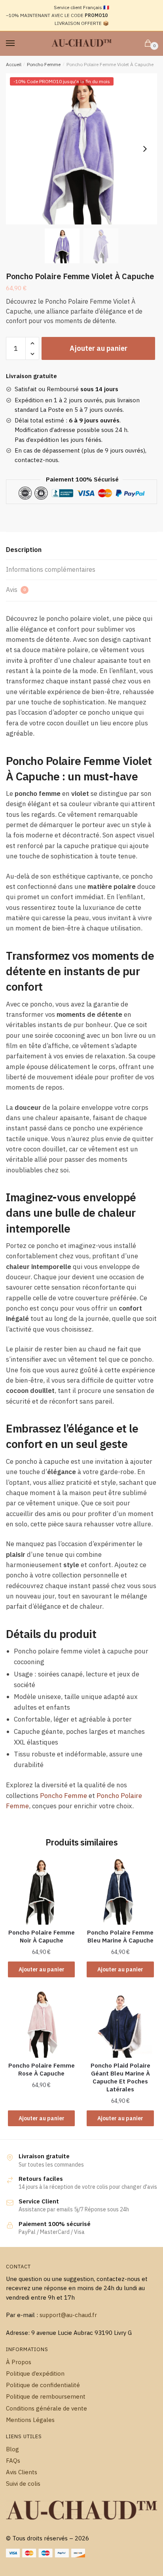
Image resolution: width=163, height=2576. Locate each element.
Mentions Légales (30, 2420)
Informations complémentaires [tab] (51, 569)
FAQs (13, 2461)
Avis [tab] (16, 590)
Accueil (14, 64)
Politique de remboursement (46, 2396)
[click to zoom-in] (81, 149)
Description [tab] (24, 550)
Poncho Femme (44, 64)
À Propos (19, 2362)
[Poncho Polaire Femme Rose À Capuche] (41, 2024)
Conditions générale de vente (46, 2408)
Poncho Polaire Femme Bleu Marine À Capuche (120, 1936)
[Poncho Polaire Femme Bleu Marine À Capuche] (120, 1891)
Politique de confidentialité (43, 2385)
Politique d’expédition (35, 2373)
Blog (12, 2449)
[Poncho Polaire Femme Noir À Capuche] (41, 1891)
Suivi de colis (23, 2484)
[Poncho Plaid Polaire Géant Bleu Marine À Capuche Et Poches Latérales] (120, 2024)
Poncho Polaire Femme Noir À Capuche (42, 1936)
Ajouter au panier (99, 348)
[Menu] (18, 44)
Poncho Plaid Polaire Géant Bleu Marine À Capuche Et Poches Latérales (120, 2077)
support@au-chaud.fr (68, 2315)
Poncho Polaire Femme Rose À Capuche (42, 2069)
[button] (145, 149)
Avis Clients (22, 2472)
